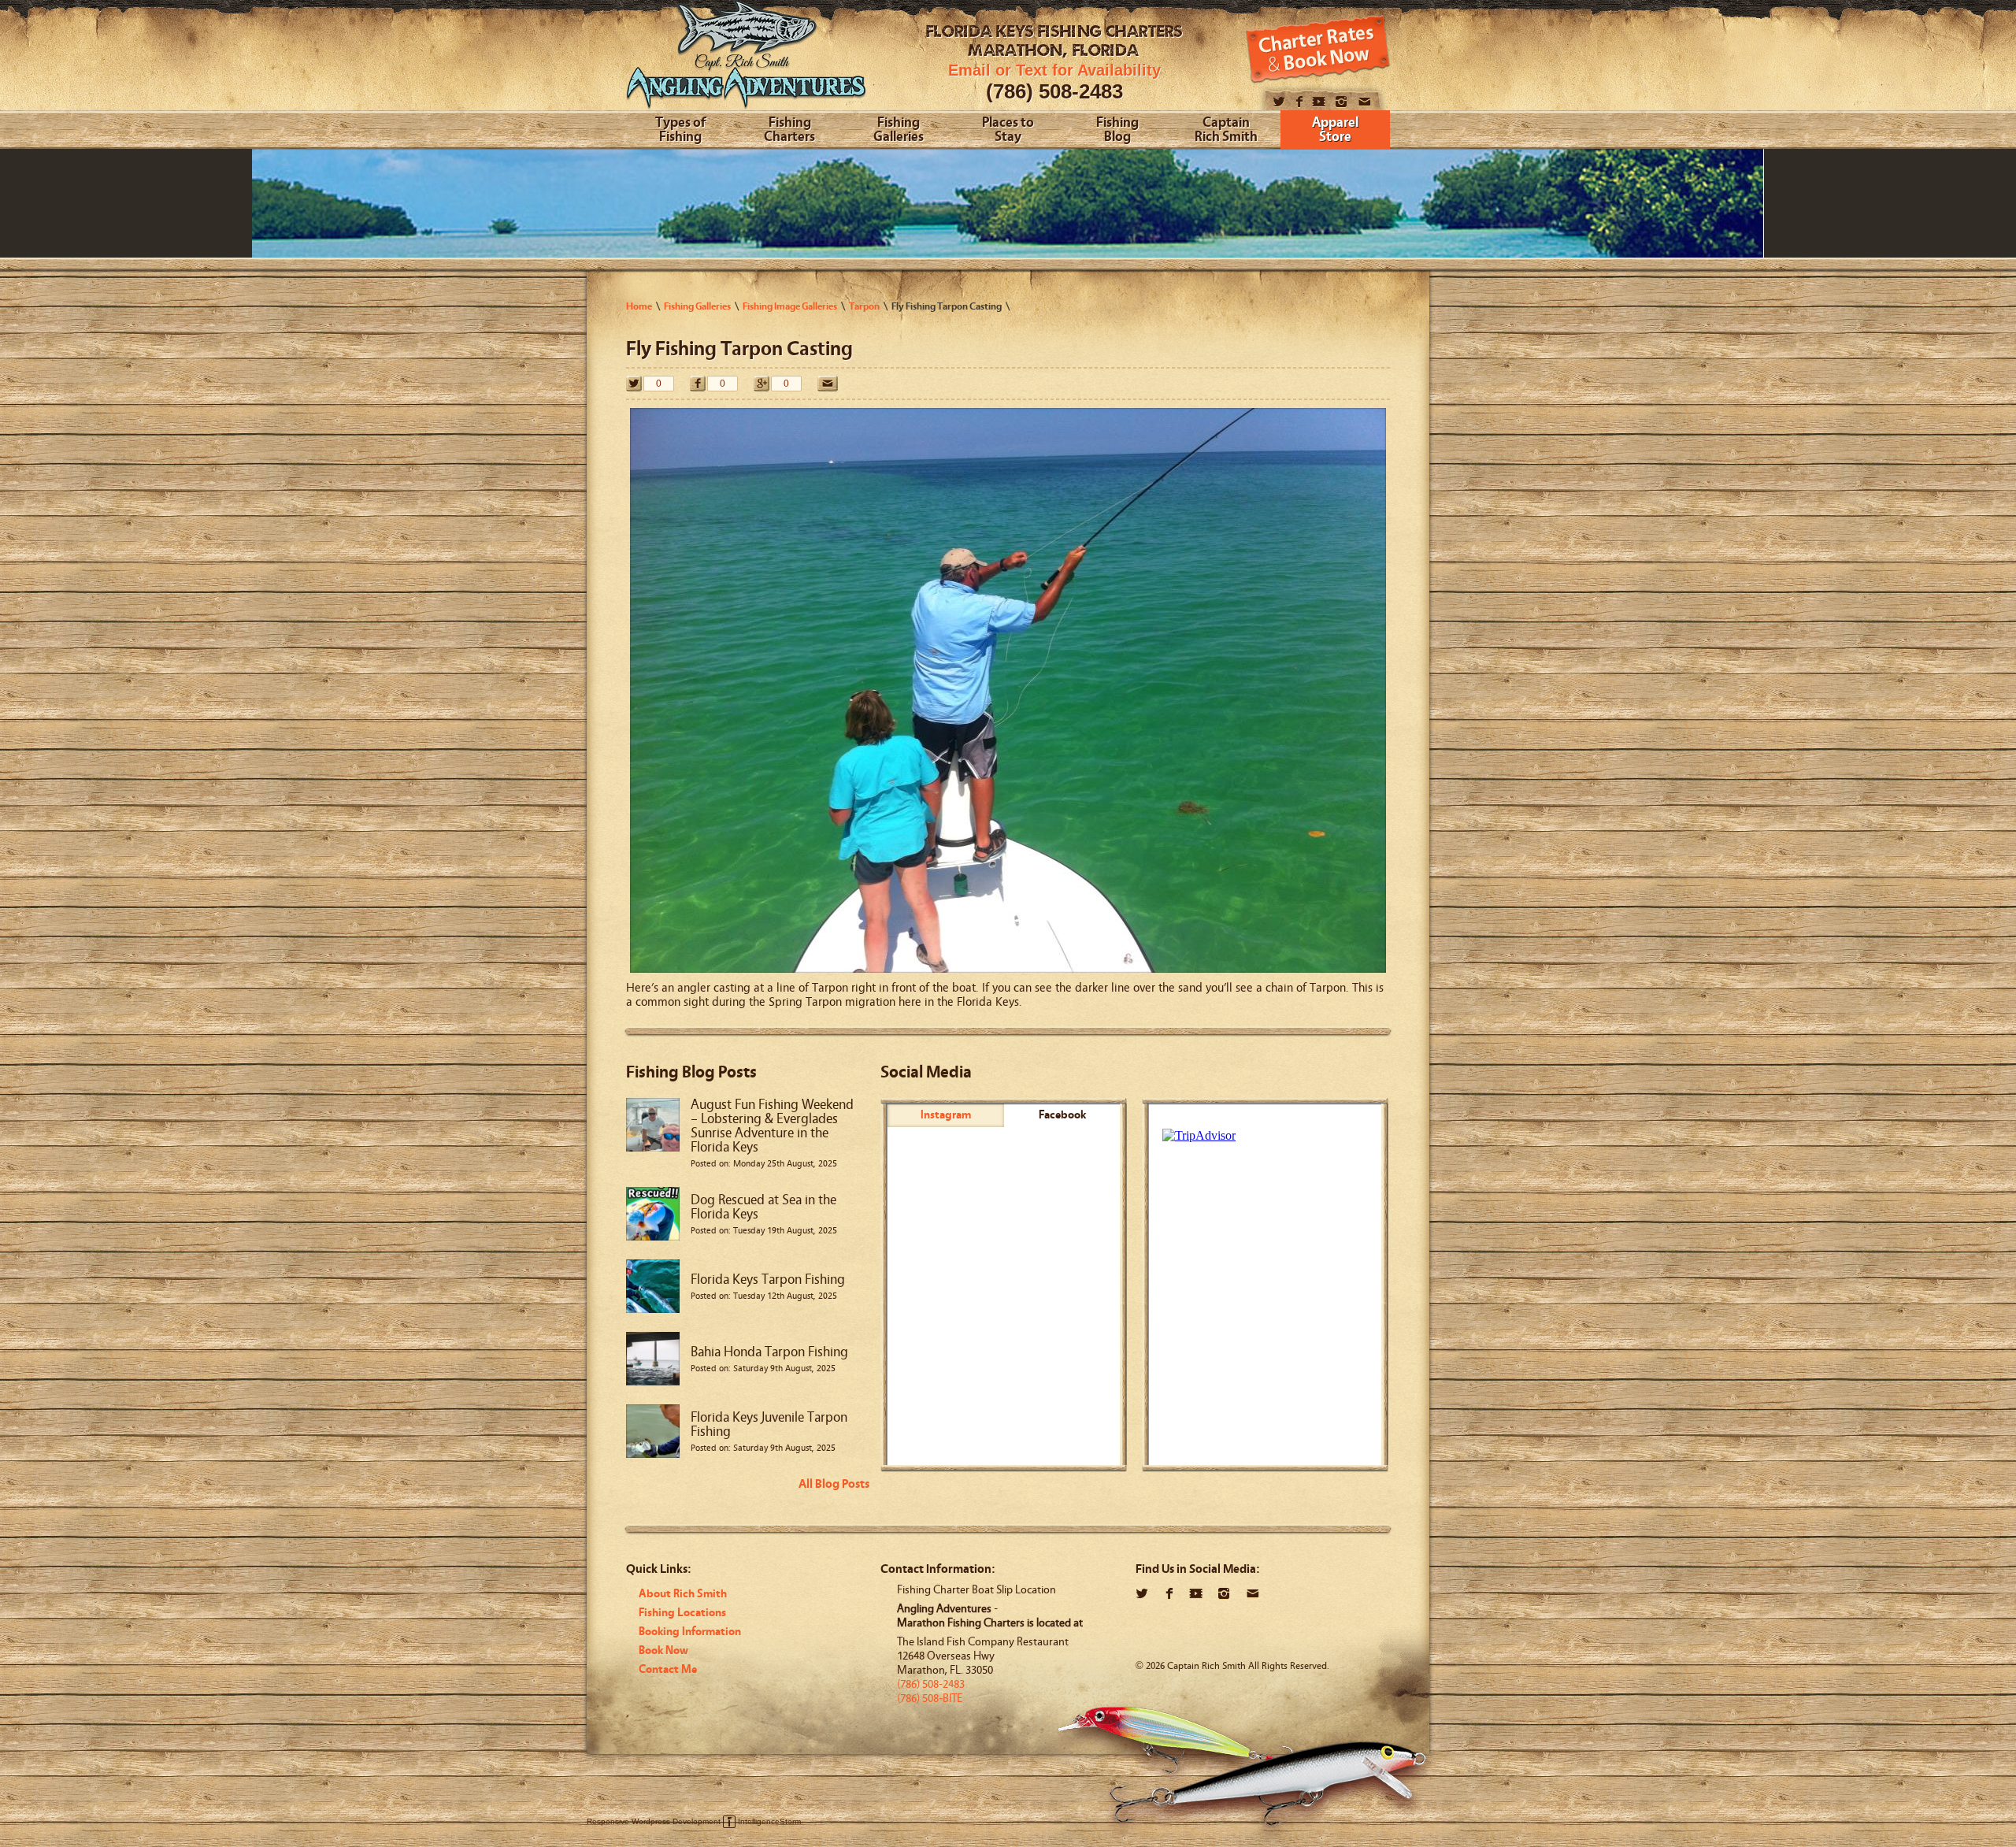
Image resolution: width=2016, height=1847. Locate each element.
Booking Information (690, 1632)
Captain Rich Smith (1226, 130)
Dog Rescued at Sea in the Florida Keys (763, 1207)
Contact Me (668, 1669)
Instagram (946, 1115)
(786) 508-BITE (930, 1699)
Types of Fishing (680, 130)
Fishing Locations (682, 1613)
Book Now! (1318, 49)
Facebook (1062, 1115)
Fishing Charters (789, 130)
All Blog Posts (834, 1484)
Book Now (663, 1650)
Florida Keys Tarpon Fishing (768, 1280)
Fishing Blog (1117, 130)
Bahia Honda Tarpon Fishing (769, 1352)
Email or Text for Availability (1054, 70)
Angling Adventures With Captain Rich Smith (746, 61)
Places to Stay (1008, 130)
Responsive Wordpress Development (654, 1821)
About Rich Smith (683, 1594)
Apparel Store (1335, 130)
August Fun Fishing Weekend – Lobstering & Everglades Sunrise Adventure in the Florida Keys (772, 1126)
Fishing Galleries (899, 130)
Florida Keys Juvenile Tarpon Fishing (769, 1424)
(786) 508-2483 (1054, 91)
